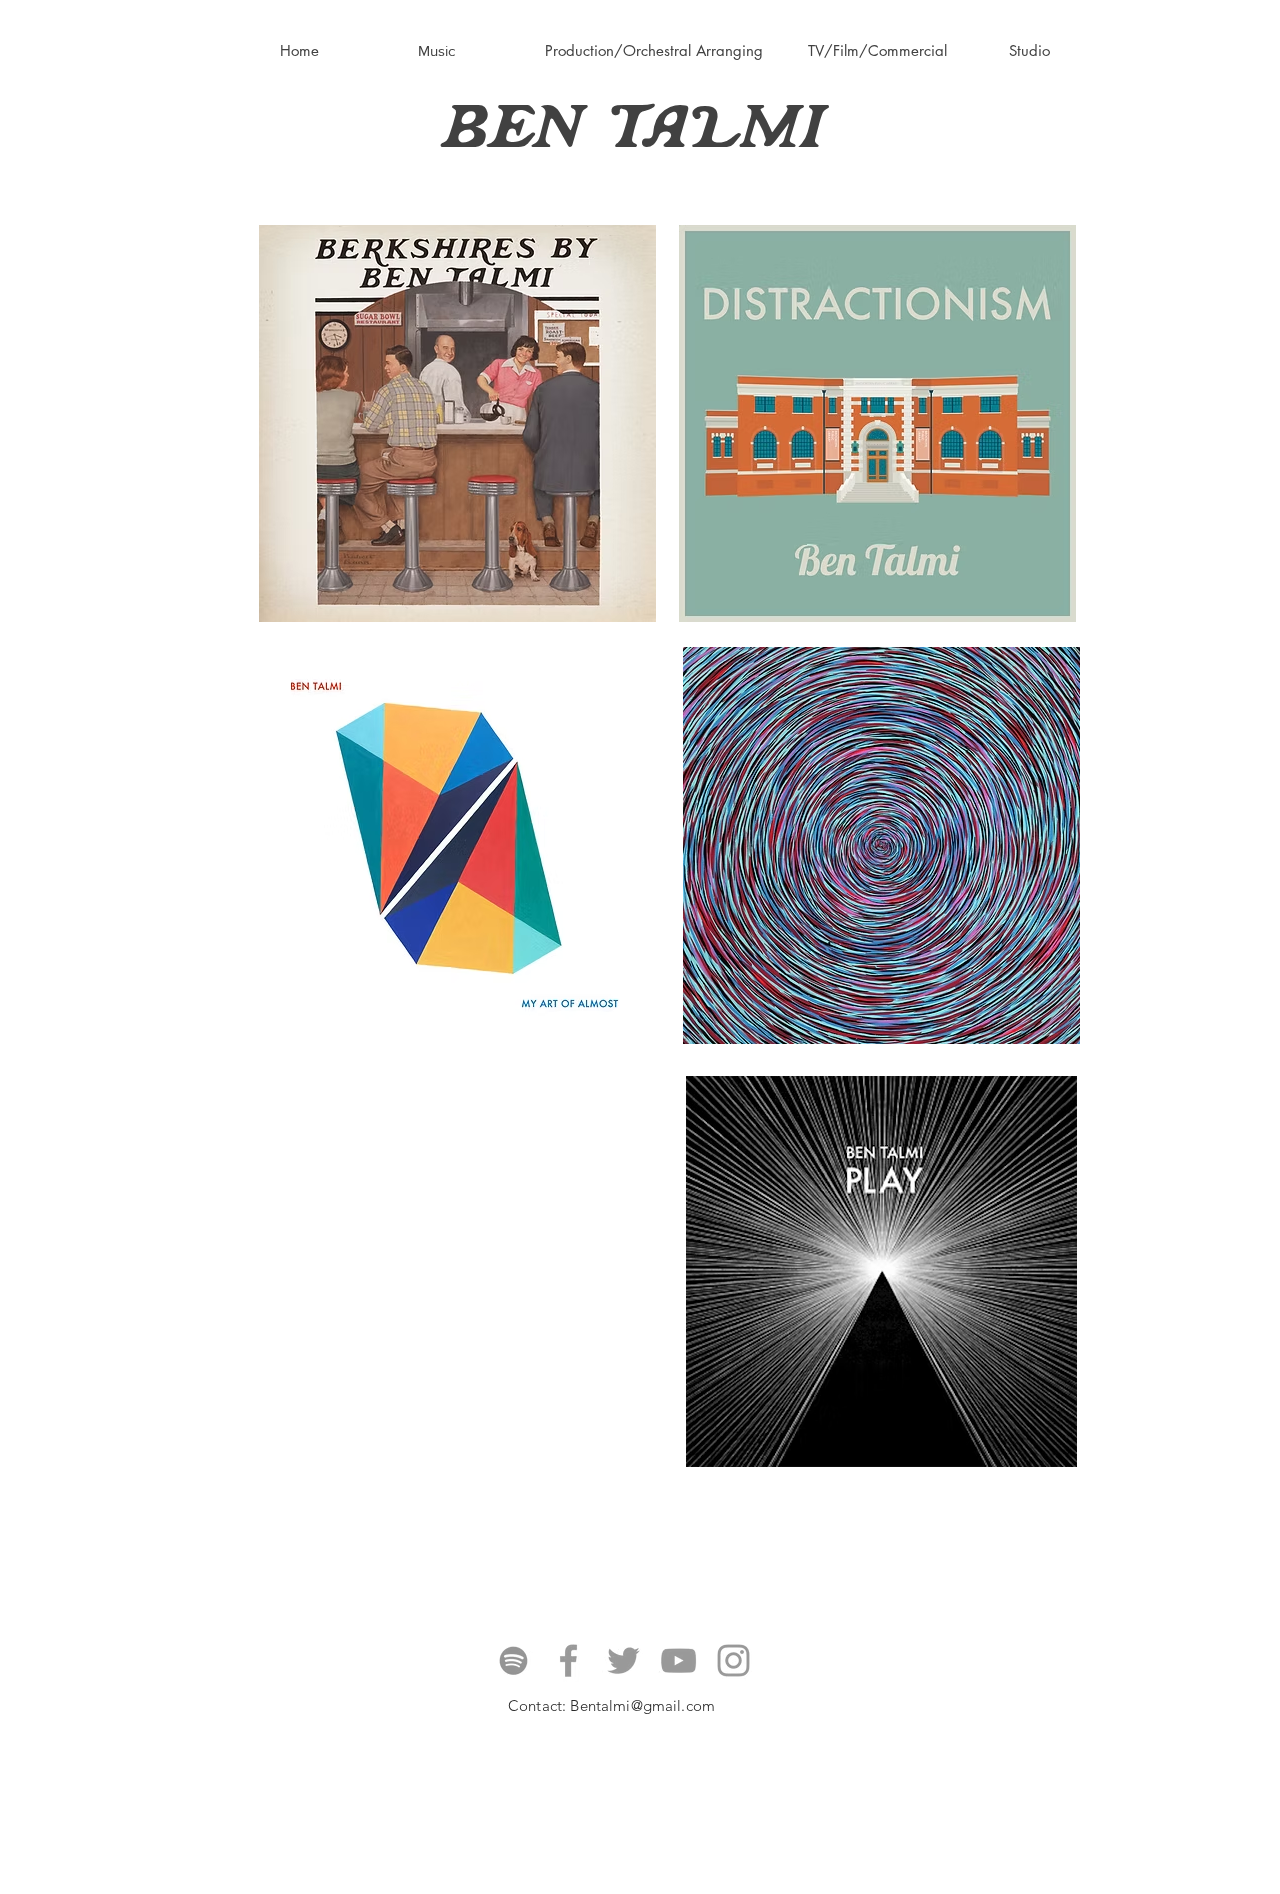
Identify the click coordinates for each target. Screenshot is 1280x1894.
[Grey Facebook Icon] (568, 1660)
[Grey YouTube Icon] (678, 1660)
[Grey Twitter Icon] (623, 1660)
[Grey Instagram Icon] (733, 1660)
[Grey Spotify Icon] (513, 1660)
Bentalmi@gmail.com (642, 1705)
